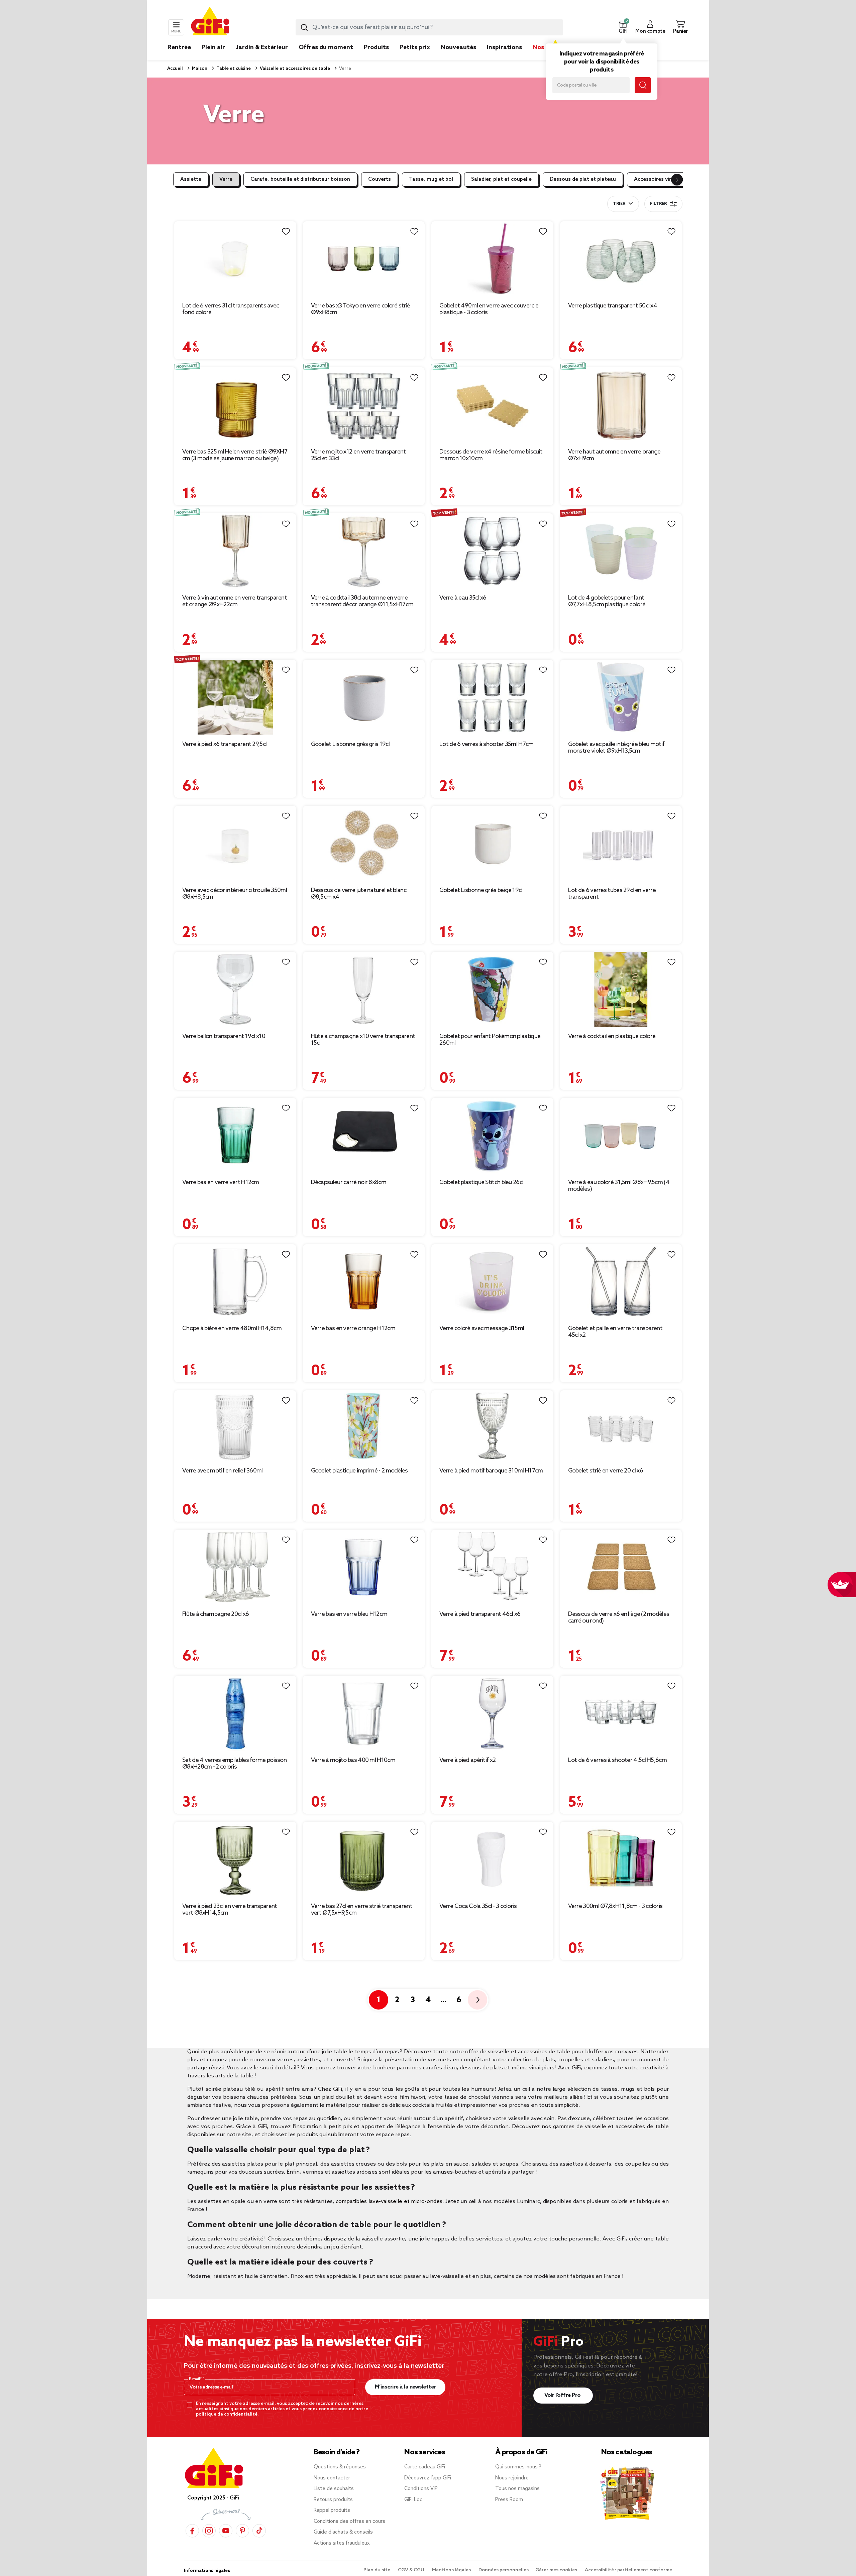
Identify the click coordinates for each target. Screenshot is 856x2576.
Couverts (380, 179)
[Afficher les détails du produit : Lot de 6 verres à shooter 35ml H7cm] (492, 697)
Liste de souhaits (334, 2489)
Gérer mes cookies (557, 2570)
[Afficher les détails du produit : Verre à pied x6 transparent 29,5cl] (235, 697)
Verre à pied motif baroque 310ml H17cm (491, 1471)
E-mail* (196, 2379)
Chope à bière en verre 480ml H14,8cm (232, 1328)
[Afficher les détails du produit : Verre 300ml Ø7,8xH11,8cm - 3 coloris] (621, 1859)
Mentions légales (452, 2570)
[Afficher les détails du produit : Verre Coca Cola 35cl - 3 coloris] (492, 1859)
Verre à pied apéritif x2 (467, 1760)
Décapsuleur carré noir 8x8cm (349, 1182)
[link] (376, 57)
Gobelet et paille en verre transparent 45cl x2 (615, 1332)
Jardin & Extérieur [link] (262, 47)
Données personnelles (504, 2570)
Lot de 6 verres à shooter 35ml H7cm (487, 744)
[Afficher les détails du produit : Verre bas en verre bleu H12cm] (364, 1567)
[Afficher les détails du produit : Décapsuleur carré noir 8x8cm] (364, 1135)
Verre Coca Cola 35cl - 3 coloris (478, 1906)
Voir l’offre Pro (563, 2395)
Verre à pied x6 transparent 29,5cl (224, 744)
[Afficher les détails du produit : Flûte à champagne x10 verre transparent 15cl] (364, 989)
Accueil (175, 69)
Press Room (509, 2500)
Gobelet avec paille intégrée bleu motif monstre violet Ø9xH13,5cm (616, 748)
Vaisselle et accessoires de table (294, 69)
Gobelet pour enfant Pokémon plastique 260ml (490, 1040)
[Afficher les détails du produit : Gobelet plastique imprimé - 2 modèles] (364, 1426)
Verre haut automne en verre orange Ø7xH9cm (614, 455)
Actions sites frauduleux (342, 2543)
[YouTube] (226, 2531)
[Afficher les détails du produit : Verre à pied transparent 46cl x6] (492, 1567)
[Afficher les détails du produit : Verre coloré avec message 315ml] (492, 1282)
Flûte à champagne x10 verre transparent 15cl (363, 1040)
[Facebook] (192, 2531)
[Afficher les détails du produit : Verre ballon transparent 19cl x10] (235, 989)
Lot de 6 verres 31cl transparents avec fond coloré (231, 309)
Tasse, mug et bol (431, 179)
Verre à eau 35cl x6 (463, 598)
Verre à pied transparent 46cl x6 (480, 1614)
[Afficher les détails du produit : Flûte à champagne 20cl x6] (235, 1567)
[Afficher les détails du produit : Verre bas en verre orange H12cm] (364, 1282)
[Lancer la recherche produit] (304, 27)
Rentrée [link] (179, 47)
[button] (623, 27)
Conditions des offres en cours (349, 2522)
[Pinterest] (242, 2531)
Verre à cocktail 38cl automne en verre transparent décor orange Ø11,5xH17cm (362, 601)
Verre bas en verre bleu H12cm (349, 1614)
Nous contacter (332, 2478)
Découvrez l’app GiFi (428, 2478)
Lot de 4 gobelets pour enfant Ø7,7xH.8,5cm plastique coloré (607, 601)
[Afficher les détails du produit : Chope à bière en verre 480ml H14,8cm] (235, 1282)
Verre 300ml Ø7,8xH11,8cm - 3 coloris (615, 1906)
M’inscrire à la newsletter (405, 2387)
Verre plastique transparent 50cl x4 (613, 306)
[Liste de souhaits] (286, 232)
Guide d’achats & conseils (343, 2532)
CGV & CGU (412, 2570)
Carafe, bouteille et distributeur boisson (300, 179)
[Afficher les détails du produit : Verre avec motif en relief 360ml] (235, 1426)
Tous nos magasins (517, 2489)
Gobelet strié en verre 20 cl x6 (606, 1471)
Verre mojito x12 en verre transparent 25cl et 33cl (358, 455)
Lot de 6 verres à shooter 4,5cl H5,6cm (617, 1760)
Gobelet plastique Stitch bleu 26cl (481, 1182)
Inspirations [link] (504, 47)
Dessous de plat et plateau (583, 179)
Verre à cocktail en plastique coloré (612, 1036)
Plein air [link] (213, 47)
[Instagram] (209, 2531)
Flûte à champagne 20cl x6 (216, 1614)
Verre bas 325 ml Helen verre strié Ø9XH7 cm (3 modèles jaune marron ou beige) (235, 455)
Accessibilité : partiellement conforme (628, 2570)
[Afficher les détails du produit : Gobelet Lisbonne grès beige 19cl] (492, 843)
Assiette (191, 179)
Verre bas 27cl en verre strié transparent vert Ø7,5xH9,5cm (362, 1910)
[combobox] (429, 27)
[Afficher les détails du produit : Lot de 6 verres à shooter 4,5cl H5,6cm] (621, 1713)
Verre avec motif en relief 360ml (223, 1471)
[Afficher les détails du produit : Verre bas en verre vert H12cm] (235, 1135)
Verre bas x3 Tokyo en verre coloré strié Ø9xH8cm (361, 309)
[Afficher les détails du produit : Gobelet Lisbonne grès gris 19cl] (364, 697)
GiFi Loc (413, 2500)
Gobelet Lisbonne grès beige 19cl (481, 890)
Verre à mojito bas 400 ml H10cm (353, 1760)
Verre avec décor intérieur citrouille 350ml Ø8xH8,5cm (235, 894)
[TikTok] (259, 2531)
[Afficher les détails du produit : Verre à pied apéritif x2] (492, 1713)
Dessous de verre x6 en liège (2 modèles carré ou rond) (619, 1618)
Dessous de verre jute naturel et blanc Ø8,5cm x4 (359, 894)
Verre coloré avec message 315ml (482, 1328)
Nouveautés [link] (458, 47)
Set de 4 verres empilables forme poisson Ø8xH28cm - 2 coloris (234, 1764)
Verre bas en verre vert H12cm (221, 1182)
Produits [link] (376, 47)
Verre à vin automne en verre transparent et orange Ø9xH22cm (235, 601)
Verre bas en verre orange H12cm (353, 1328)
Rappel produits (332, 2510)
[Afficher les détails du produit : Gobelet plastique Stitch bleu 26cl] (492, 1135)
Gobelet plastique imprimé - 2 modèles (359, 1471)
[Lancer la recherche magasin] (643, 85)
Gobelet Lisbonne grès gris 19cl (350, 744)
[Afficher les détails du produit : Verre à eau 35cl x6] (492, 551)
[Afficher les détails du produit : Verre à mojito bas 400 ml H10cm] (364, 1713)
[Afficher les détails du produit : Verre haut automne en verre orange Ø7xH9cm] (621, 405)
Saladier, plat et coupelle (501, 179)
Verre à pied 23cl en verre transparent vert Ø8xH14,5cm (230, 1910)
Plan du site (377, 2570)
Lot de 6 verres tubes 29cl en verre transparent (612, 894)
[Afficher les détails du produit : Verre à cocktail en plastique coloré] (621, 989)
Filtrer (658, 204)
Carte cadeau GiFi (425, 2467)
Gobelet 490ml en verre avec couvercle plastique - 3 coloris (489, 309)
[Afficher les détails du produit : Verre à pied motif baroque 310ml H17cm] (492, 1426)
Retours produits (333, 2500)
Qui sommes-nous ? (518, 2467)
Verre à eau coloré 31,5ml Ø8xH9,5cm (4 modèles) (619, 1186)
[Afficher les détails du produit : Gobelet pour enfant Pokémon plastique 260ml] (492, 989)
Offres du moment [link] (326, 47)
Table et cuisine (233, 69)
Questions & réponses (340, 2467)
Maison (199, 69)
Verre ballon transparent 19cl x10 (224, 1036)
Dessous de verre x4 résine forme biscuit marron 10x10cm (491, 455)
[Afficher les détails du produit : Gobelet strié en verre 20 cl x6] (621, 1426)
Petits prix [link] (415, 47)
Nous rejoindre (512, 2478)
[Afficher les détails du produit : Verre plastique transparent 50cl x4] (621, 259)
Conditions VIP (421, 2489)
